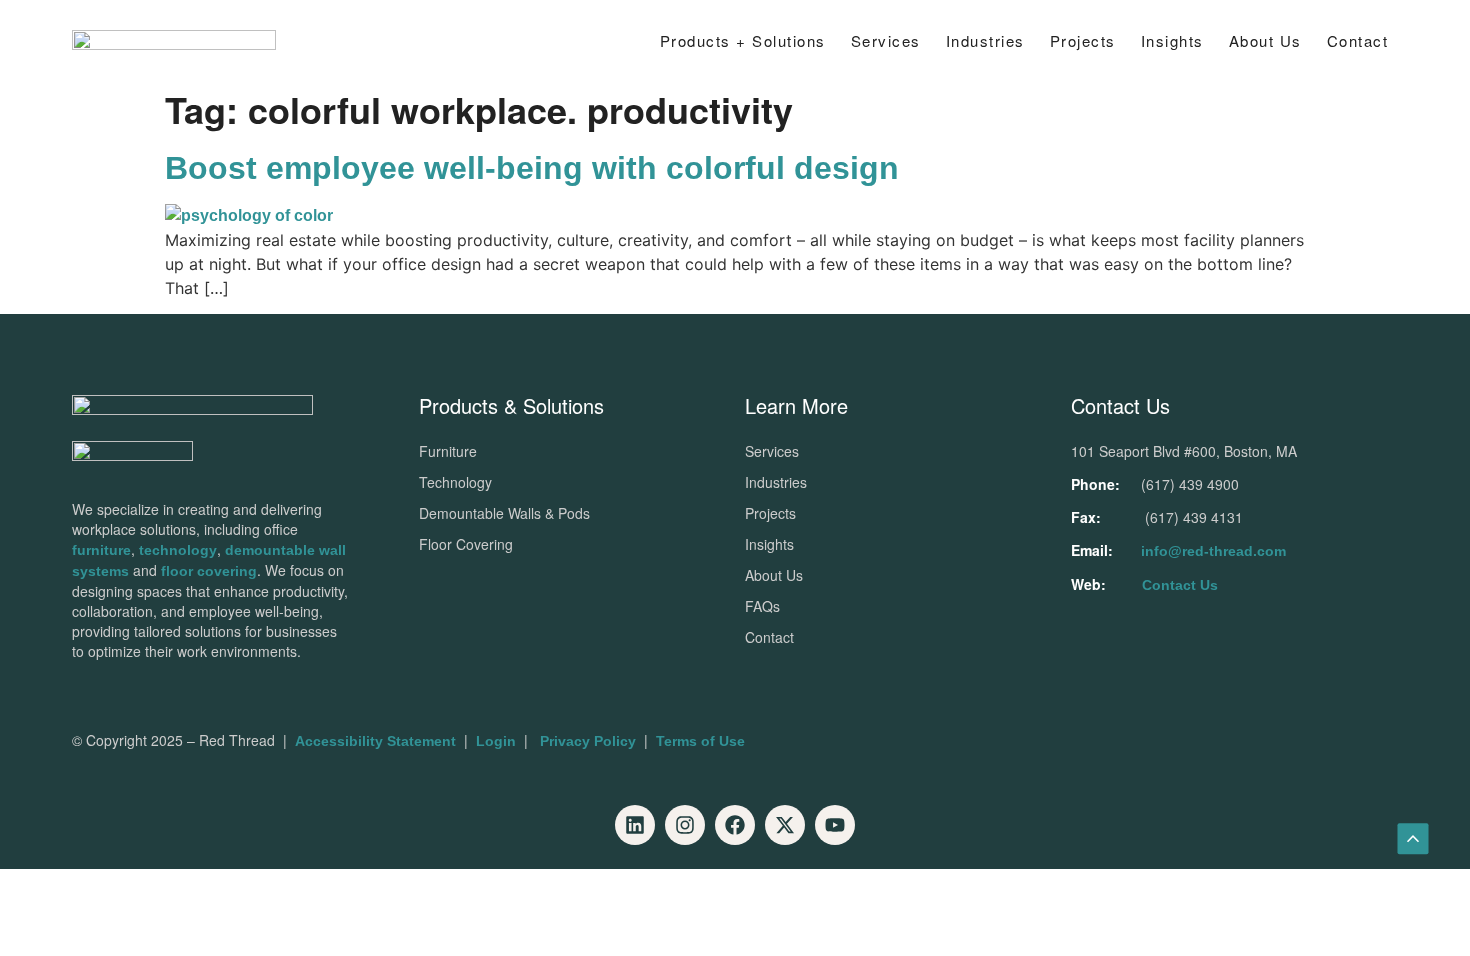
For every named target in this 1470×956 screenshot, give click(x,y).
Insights (769, 544)
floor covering (209, 571)
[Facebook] (735, 825)
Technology (455, 482)
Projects (1083, 40)
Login (496, 741)
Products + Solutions (743, 40)
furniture (101, 550)
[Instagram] (685, 825)
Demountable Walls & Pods (504, 513)
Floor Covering (466, 544)
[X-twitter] (785, 825)
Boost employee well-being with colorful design (532, 168)
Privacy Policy (588, 741)
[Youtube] (835, 825)
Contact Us (1180, 585)
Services (886, 40)
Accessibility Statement (375, 741)
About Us (1265, 40)
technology (178, 550)
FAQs (762, 606)
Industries (985, 40)
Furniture (448, 451)
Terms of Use (700, 741)
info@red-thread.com (1213, 551)
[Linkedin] (635, 825)
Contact (1358, 40)
